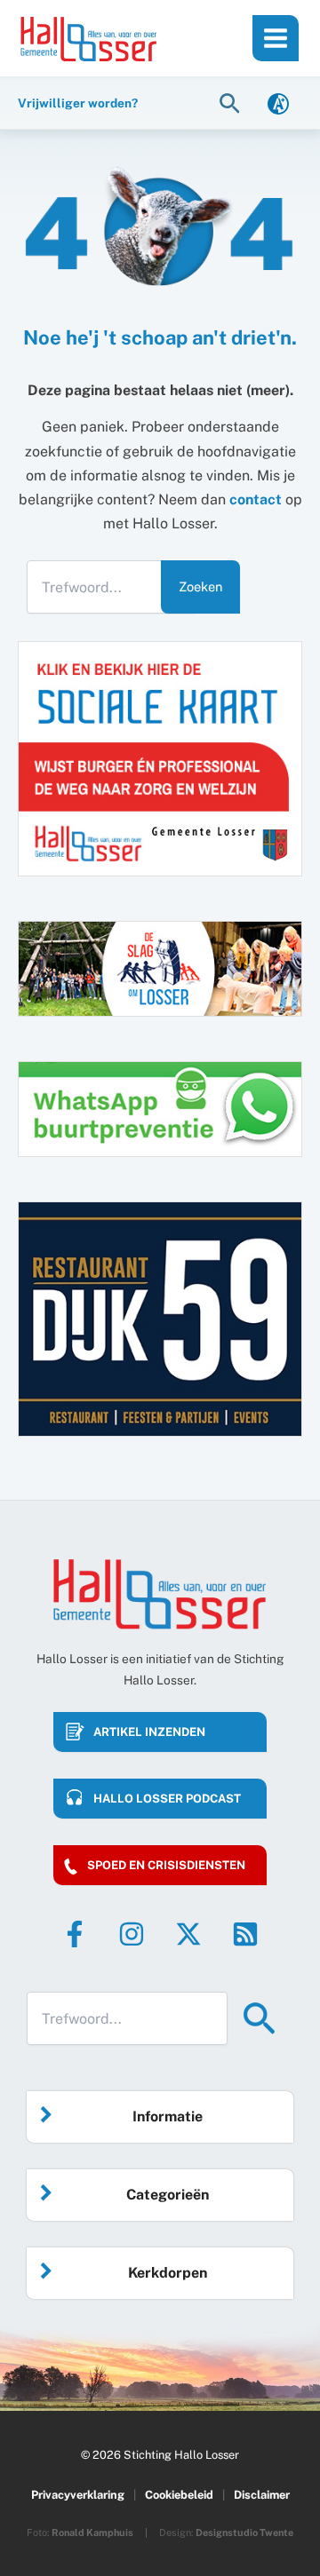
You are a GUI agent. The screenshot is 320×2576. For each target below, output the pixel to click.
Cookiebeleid (179, 2495)
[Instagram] (132, 1934)
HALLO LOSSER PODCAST (167, 1799)
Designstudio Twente (244, 2532)
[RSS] (245, 1934)
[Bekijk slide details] (160, 1319)
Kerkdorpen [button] (168, 2273)
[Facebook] (75, 1934)
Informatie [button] (168, 2116)
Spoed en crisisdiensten (166, 1865)
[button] (232, 103)
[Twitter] (188, 1934)
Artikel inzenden (149, 1732)
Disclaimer (262, 2495)
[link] (278, 103)
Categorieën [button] (168, 2195)
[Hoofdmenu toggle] (276, 38)
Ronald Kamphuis (92, 2532)
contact (256, 499)
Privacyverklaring (78, 2495)
